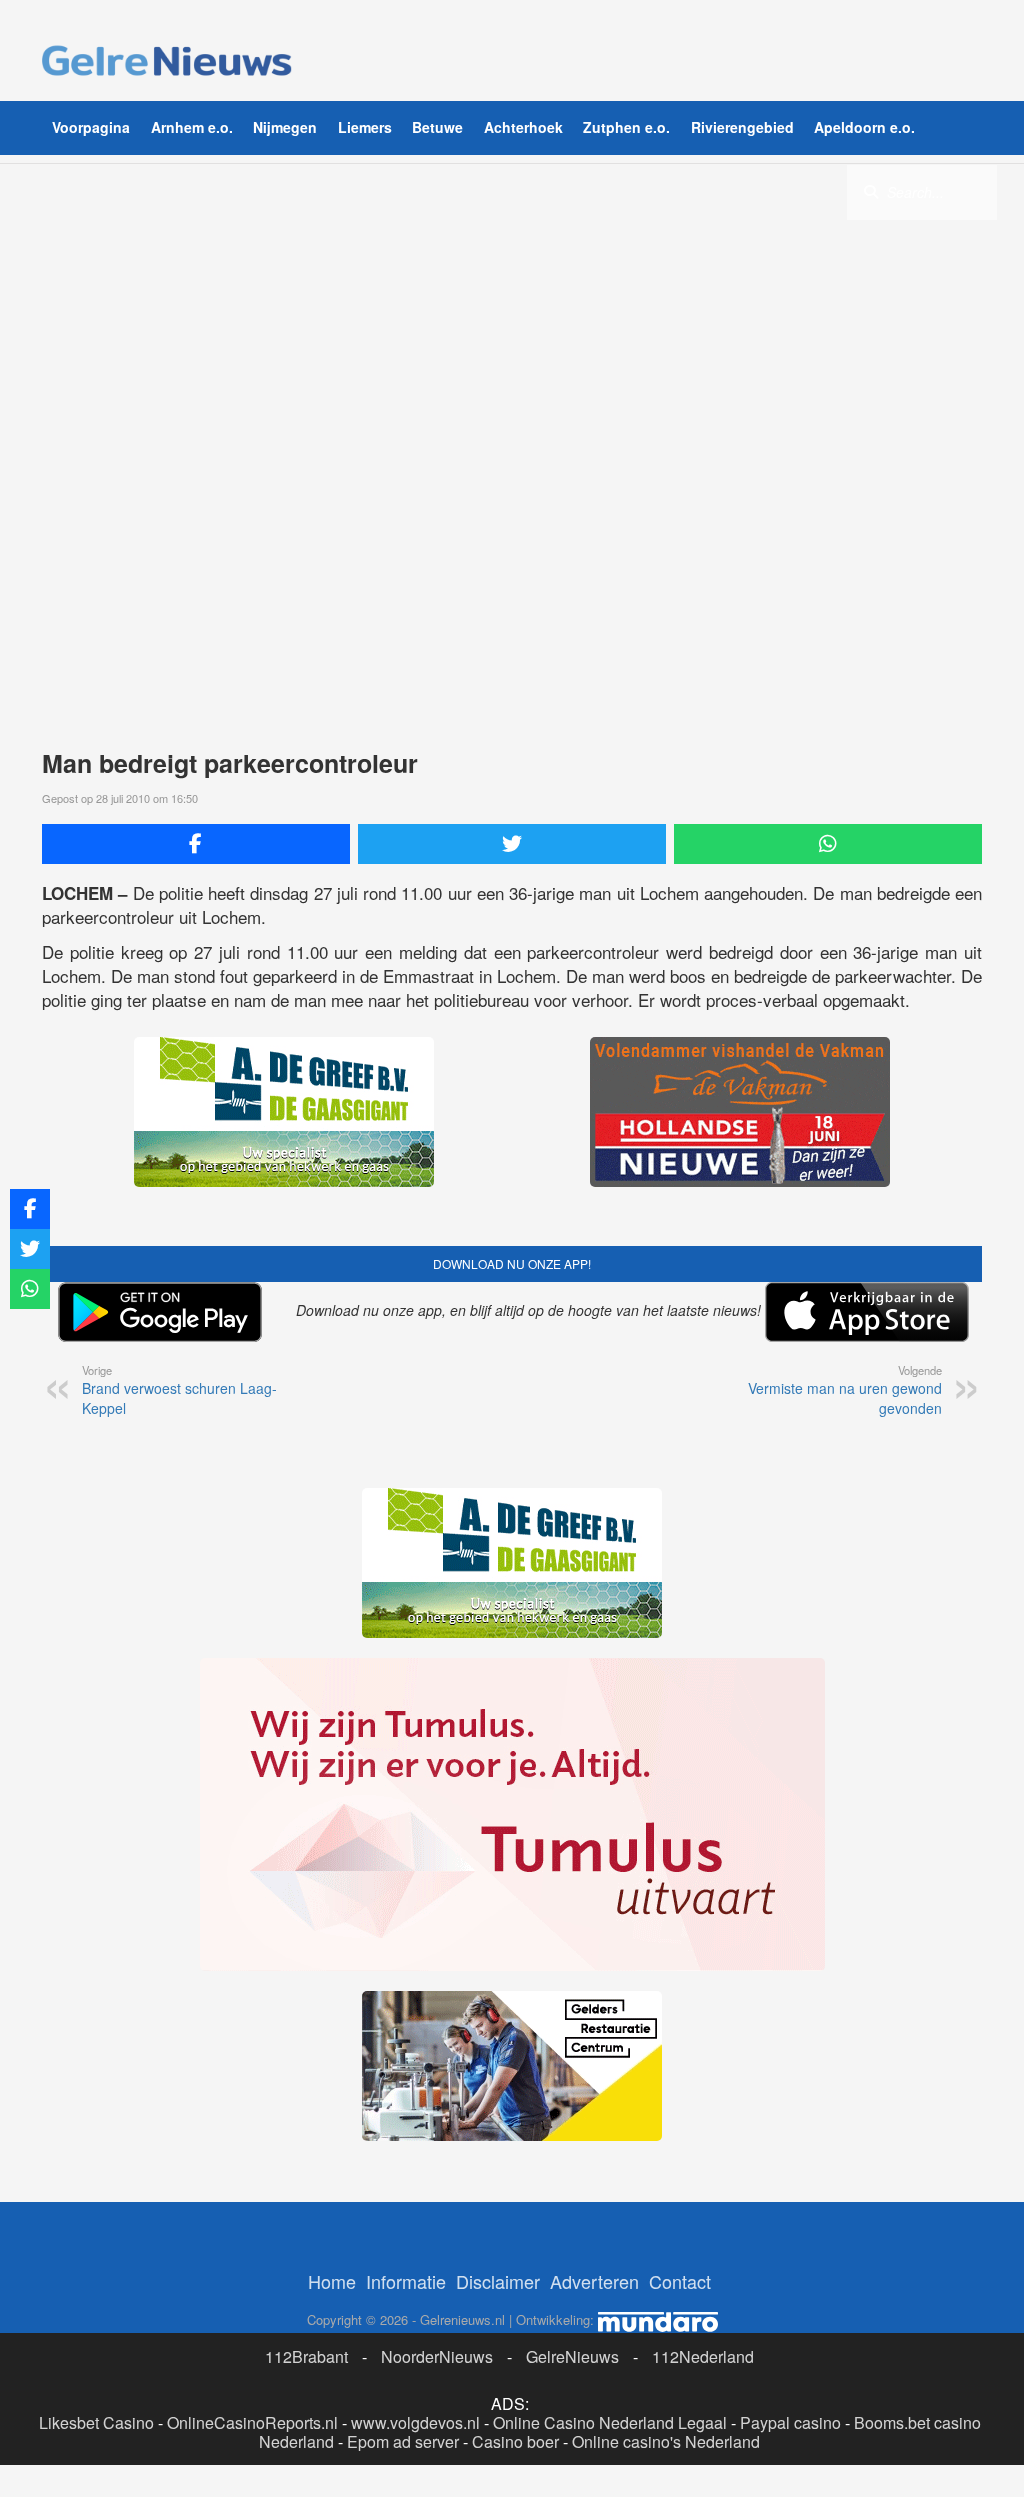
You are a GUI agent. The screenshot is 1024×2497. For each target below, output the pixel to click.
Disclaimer (498, 2281)
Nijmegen (285, 127)
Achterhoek (523, 127)
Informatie (406, 2281)
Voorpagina (91, 127)
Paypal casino (790, 2422)
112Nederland (703, 2356)
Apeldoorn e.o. (864, 127)
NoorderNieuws (437, 2356)
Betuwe (437, 127)
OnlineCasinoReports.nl (252, 2422)
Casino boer (515, 2441)
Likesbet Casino (96, 2422)
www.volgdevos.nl (415, 2422)
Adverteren (594, 2281)
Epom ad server (403, 2441)
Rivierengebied (742, 127)
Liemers (365, 127)
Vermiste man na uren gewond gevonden (845, 1390)
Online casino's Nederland (666, 2441)
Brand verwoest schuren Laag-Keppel (179, 1390)
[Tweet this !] (512, 844)
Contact (680, 2281)
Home (332, 2281)
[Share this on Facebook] (196, 844)
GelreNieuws (572, 2356)
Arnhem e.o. (192, 127)
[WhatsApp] (828, 844)
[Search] (871, 191)
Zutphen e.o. (626, 127)
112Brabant (306, 2356)
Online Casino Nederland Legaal (610, 2422)
